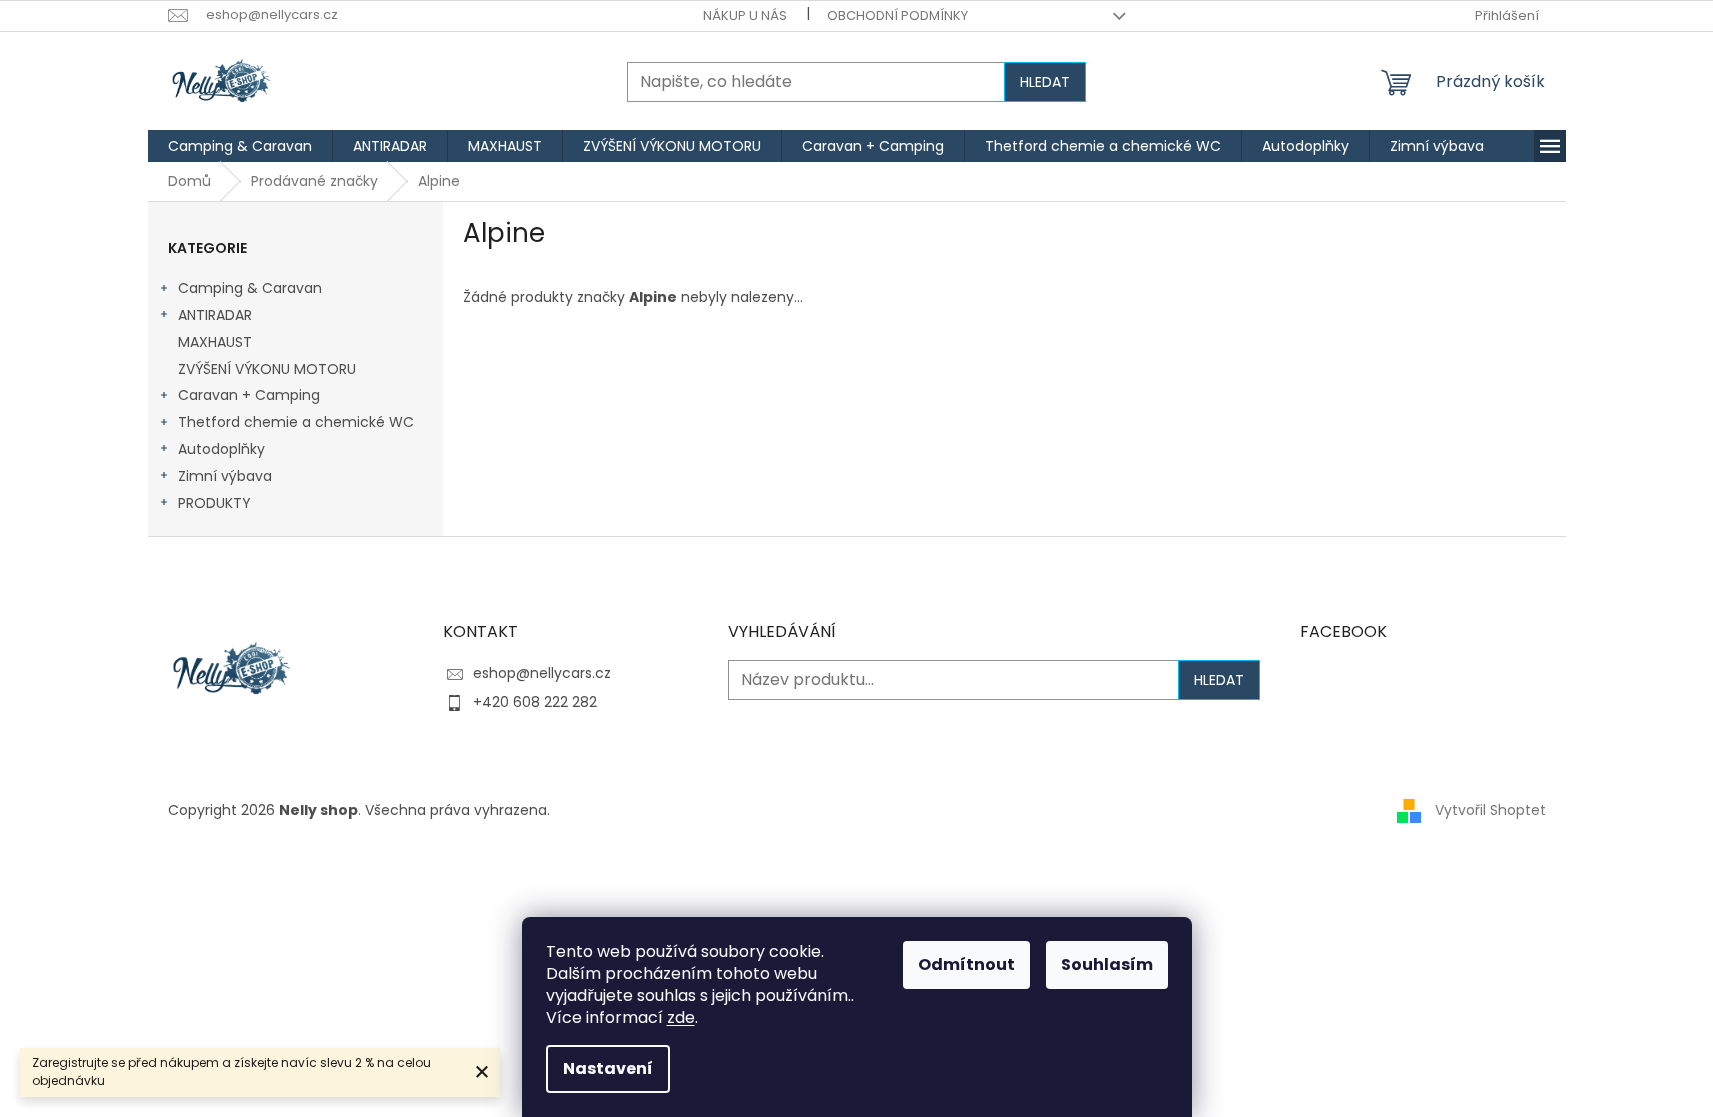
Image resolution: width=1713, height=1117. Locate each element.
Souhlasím (1107, 964)
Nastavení (608, 1068)
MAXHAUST (215, 342)
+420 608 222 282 (535, 702)
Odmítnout (966, 964)
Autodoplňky (221, 449)
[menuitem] (240, 146)
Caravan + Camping (249, 395)
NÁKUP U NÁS (745, 15)
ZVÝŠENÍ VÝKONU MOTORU (267, 369)
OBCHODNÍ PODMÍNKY (897, 15)
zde (681, 1017)
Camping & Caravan (250, 288)
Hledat (1045, 82)
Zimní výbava (225, 476)
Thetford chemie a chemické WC (296, 422)
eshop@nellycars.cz (542, 673)
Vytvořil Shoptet (1490, 809)
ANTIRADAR (215, 315)
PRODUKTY (214, 503)
